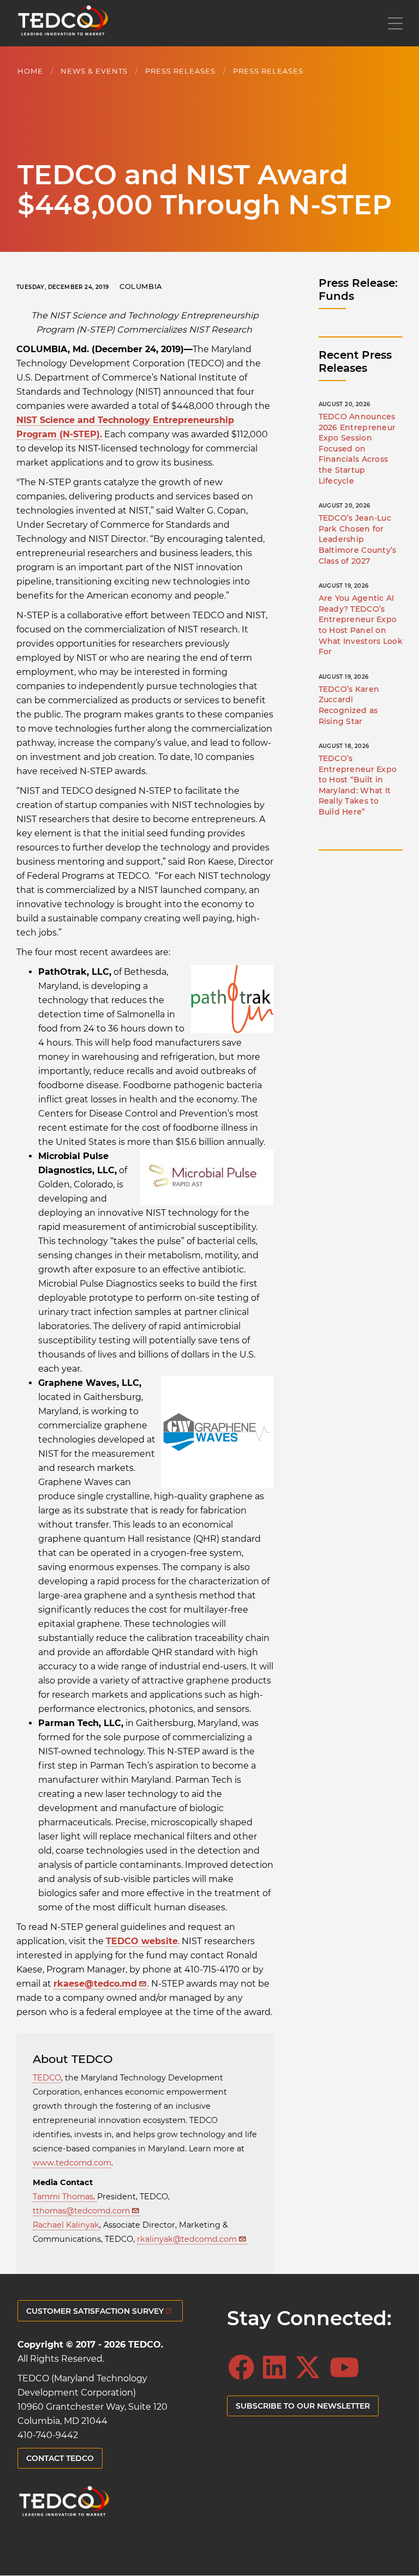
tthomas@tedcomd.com (81, 2211)
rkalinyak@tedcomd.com (187, 2239)
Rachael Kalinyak (66, 2225)
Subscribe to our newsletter (303, 2406)
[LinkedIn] (278, 2368)
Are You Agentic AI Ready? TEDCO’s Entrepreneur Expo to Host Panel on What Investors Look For (361, 625)
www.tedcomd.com (72, 2163)
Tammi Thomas (63, 2197)
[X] (311, 2368)
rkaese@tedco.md (95, 1984)
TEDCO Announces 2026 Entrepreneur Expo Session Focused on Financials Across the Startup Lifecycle (357, 449)
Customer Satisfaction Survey (95, 2311)
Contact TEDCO (60, 2458)
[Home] (63, 23)
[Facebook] (244, 2368)
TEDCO (47, 2078)
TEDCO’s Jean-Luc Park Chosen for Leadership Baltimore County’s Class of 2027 (358, 539)
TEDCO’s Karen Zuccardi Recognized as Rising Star (349, 705)
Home (30, 71)
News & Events (94, 71)
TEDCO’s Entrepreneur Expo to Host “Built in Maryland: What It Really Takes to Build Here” (358, 785)
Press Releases (180, 71)
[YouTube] (348, 2368)
